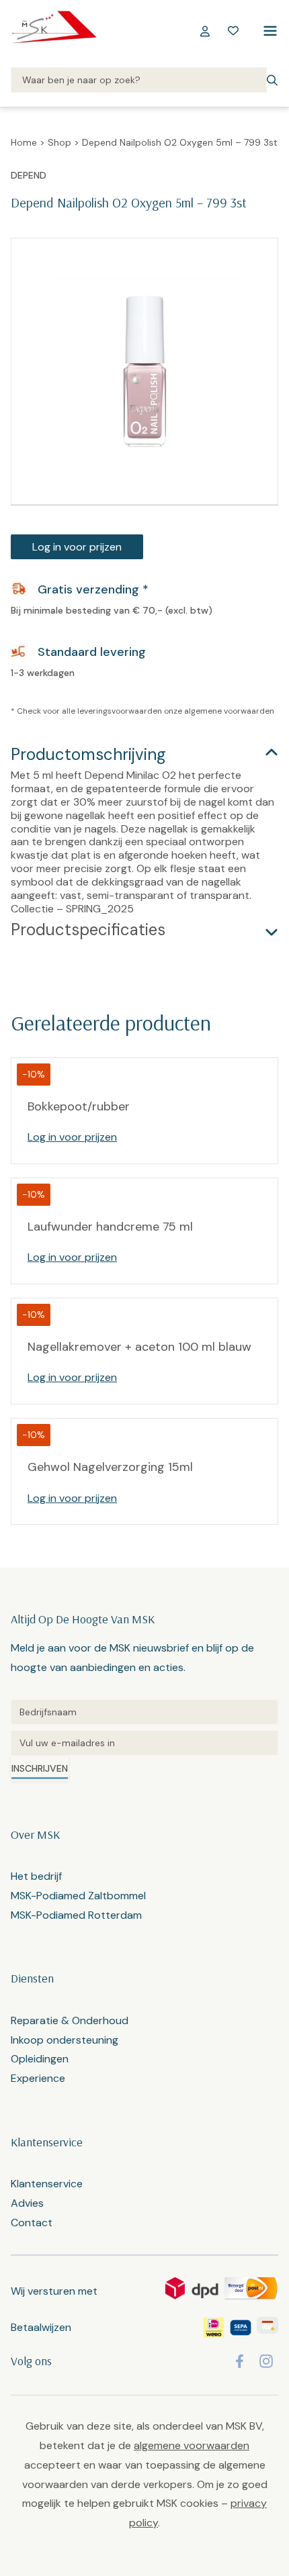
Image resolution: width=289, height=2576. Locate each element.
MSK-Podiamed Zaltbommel (78, 1896)
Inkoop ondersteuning (65, 2040)
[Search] (139, 81)
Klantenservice (47, 2184)
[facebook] (240, 2361)
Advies (27, 2203)
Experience (38, 2078)
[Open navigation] (267, 31)
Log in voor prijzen (77, 547)
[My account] (205, 31)
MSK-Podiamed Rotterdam (76, 1915)
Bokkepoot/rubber (79, 1106)
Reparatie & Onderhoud (70, 2020)
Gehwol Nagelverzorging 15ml (110, 1467)
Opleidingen (40, 2059)
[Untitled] (144, 1712)
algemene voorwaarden (229, 711)
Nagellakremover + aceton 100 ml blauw (139, 1347)
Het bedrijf (36, 1876)
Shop (59, 142)
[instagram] (266, 2361)
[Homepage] (54, 31)
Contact (32, 2223)
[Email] (144, 1743)
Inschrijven (40, 1768)
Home (24, 142)
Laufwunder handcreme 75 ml (110, 1227)
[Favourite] (233, 31)
